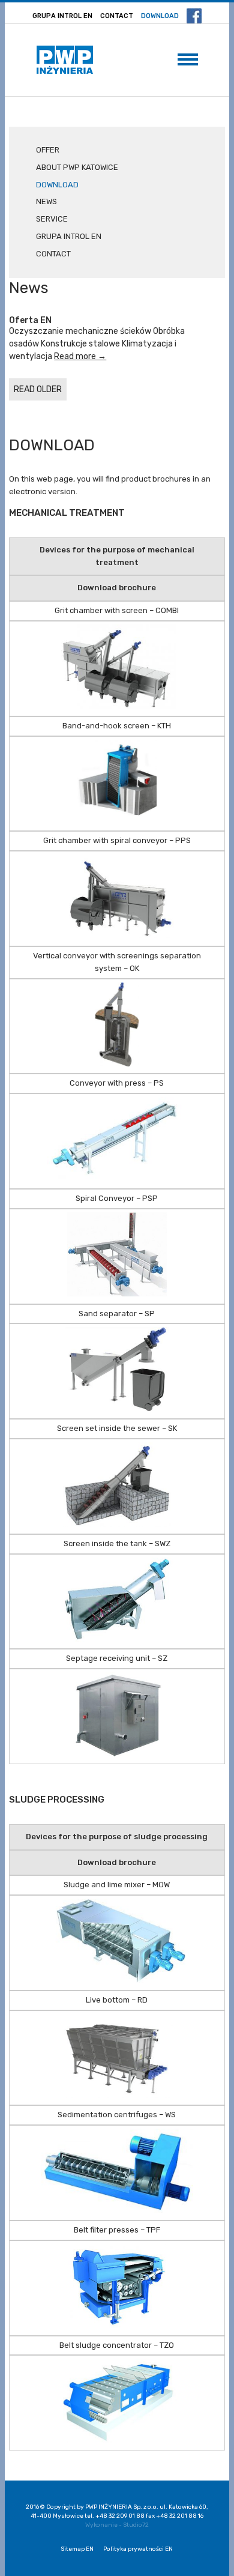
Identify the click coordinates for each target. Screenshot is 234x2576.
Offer (48, 150)
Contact (117, 16)
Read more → (80, 356)
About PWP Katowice (77, 167)
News (46, 201)
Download (160, 16)
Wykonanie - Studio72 (117, 2525)
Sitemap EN (77, 2549)
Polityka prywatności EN (138, 2549)
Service (52, 219)
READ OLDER (38, 389)
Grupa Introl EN (62, 16)
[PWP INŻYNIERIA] (65, 60)
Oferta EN (30, 320)
